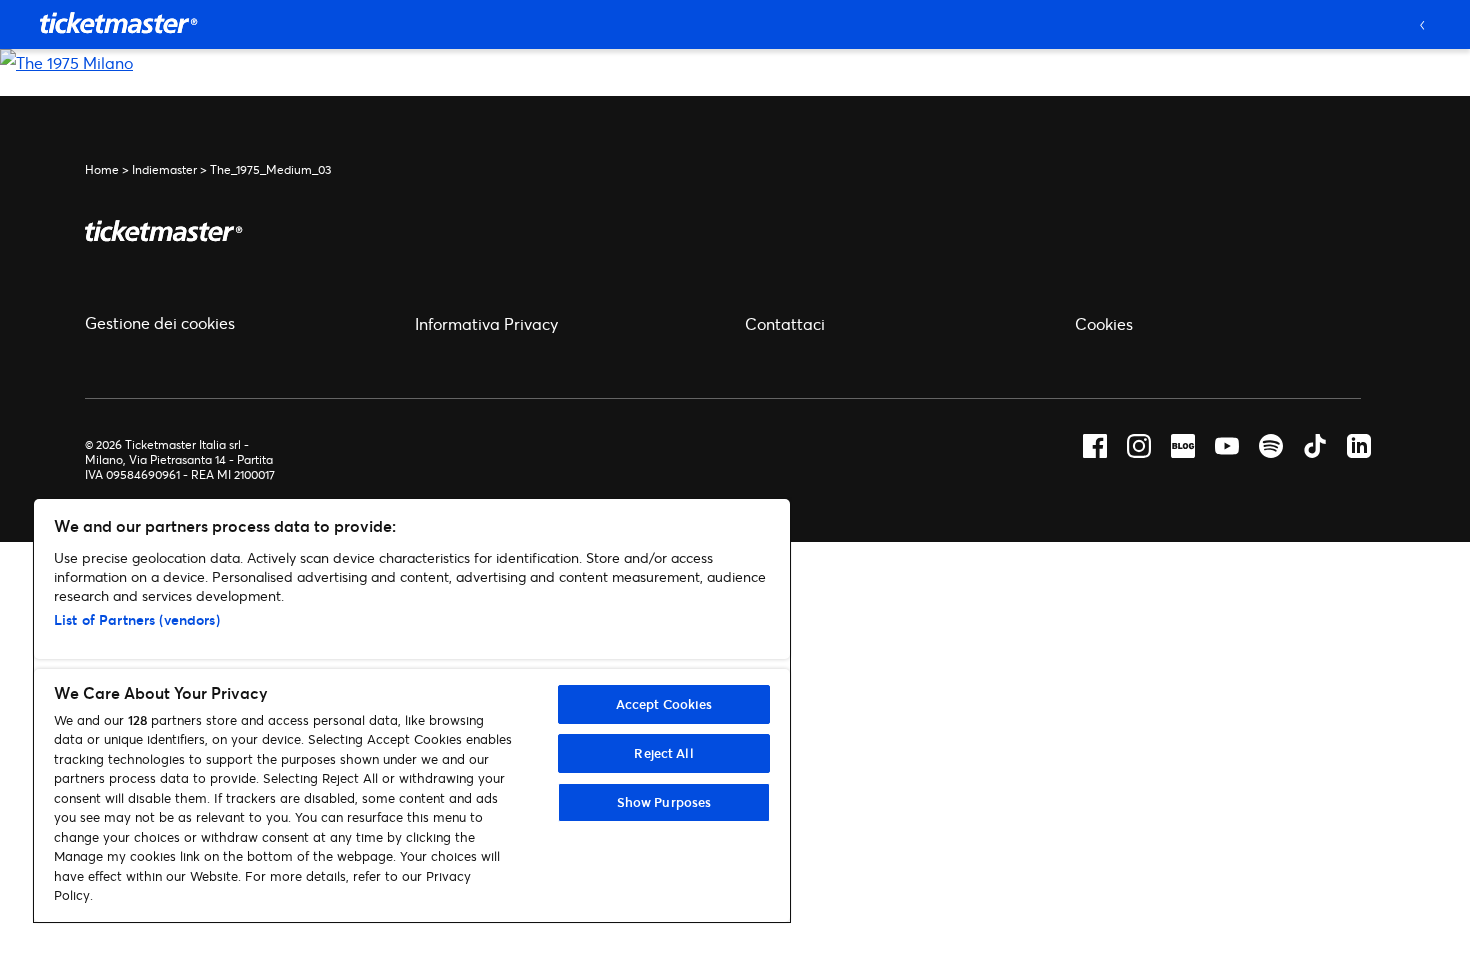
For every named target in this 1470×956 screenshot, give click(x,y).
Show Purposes (664, 802)
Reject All (663, 753)
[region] (412, 710)
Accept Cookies (664, 704)
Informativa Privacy (486, 323)
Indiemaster (164, 169)
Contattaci (785, 323)
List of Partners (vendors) (137, 619)
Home (102, 169)
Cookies (1104, 323)
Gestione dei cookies (160, 322)
